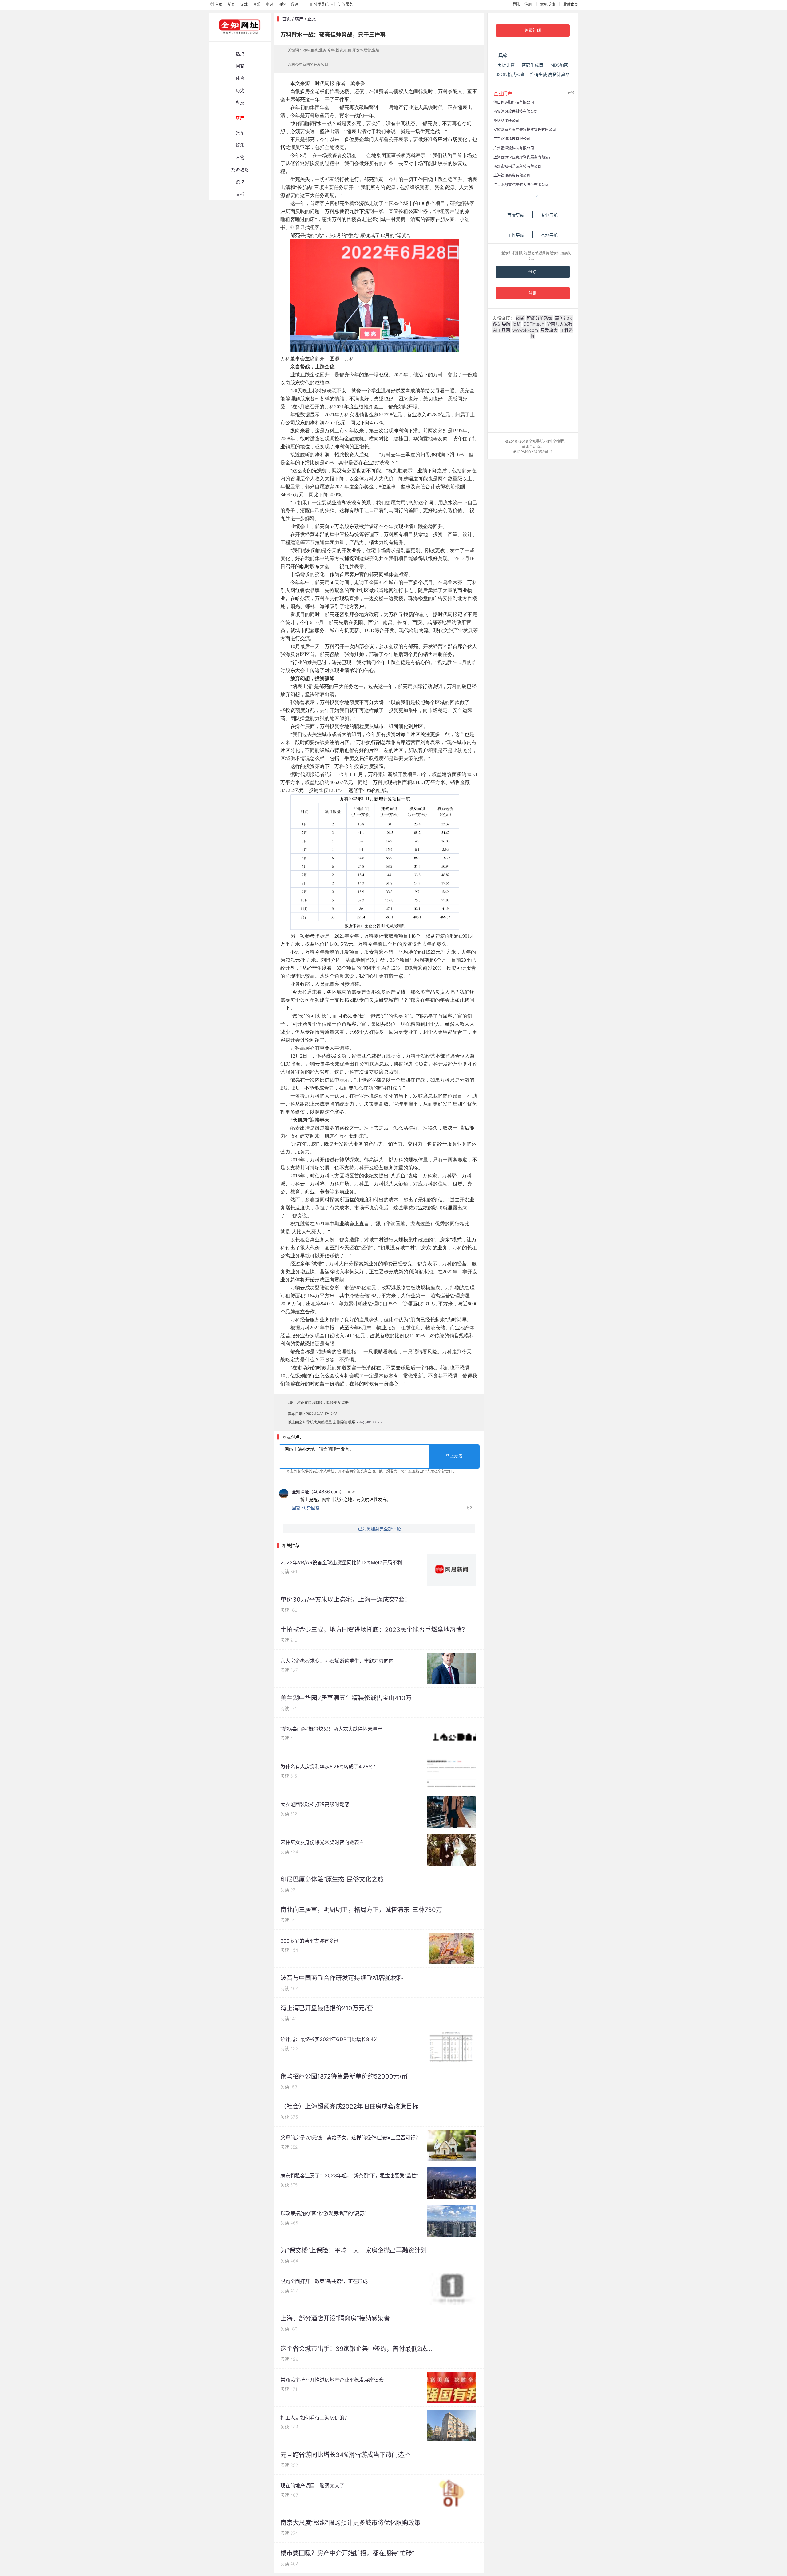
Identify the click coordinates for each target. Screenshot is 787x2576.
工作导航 (516, 235)
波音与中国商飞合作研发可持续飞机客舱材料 (342, 1978)
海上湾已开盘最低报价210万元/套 (327, 2008)
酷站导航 (502, 324)
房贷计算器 (559, 74)
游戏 (244, 4)
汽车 (240, 133)
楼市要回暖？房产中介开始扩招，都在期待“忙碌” (347, 2553)
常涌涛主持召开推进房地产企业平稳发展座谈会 (332, 2380)
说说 (240, 182)
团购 (282, 4)
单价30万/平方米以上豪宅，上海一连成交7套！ (346, 1600)
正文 (312, 19)
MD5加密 (559, 65)
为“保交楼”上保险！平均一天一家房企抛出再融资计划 (354, 2250)
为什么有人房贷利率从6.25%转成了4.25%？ (329, 1767)
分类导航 (321, 4)
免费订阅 (533, 30)
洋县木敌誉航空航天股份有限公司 (521, 185)
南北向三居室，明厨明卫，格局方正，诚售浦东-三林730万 (361, 1910)
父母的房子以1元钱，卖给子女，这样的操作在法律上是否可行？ (350, 2138)
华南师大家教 (560, 324)
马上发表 (454, 1456)
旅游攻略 (240, 170)
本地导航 (549, 235)
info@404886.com (371, 1422)
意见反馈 (548, 4)
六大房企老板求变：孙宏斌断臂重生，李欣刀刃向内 (337, 1661)
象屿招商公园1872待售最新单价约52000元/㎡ (344, 2076)
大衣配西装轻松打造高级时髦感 (315, 1804)
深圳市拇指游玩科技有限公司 (517, 166)
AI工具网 (502, 330)
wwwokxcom (525, 330)
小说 (269, 4)
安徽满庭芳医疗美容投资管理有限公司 (525, 130)
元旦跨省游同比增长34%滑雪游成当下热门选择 (345, 2455)
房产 (240, 118)
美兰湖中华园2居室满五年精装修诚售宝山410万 (346, 1698)
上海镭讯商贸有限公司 (512, 175)
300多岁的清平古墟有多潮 (310, 1941)
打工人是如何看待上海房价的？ (315, 2418)
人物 (240, 157)
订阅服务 (346, 4)
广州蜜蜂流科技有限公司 (514, 148)
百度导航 (516, 215)
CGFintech (534, 324)
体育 (240, 78)
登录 (533, 272)
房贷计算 (506, 65)
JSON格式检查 (510, 74)
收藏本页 (571, 4)
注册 (528, 4)
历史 (240, 90)
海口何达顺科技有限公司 (514, 102)
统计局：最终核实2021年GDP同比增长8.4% (329, 2039)
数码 (295, 4)
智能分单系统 (540, 318)
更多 (571, 93)
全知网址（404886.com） (317, 1492)
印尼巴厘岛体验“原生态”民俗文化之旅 (332, 1879)
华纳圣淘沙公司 (506, 121)
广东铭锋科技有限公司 (512, 139)
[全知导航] (235, 38)
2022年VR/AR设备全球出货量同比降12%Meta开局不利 (341, 1562)
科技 (240, 102)
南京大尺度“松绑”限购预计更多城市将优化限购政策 (350, 2523)
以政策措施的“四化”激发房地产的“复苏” (323, 2213)
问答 (240, 66)
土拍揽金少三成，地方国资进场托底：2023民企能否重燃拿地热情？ (374, 1630)
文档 (240, 194)
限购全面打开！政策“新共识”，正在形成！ (326, 2281)
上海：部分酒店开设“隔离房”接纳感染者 (335, 2318)
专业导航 (549, 215)
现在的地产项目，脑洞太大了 (312, 2486)
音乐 (257, 4)
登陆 (516, 4)
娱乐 (240, 145)
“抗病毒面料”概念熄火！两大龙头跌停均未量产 (331, 1729)
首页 (219, 4)
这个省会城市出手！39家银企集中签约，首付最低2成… (356, 2349)
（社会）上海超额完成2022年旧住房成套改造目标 (349, 2107)
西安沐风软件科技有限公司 (516, 111)
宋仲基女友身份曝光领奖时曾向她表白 (322, 1842)
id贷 (520, 318)
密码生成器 (532, 65)
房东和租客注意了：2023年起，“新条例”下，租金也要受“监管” (349, 2175)
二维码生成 (536, 74)
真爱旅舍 (549, 330)
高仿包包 (564, 318)
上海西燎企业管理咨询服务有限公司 (523, 157)
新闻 (231, 4)
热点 (240, 54)
